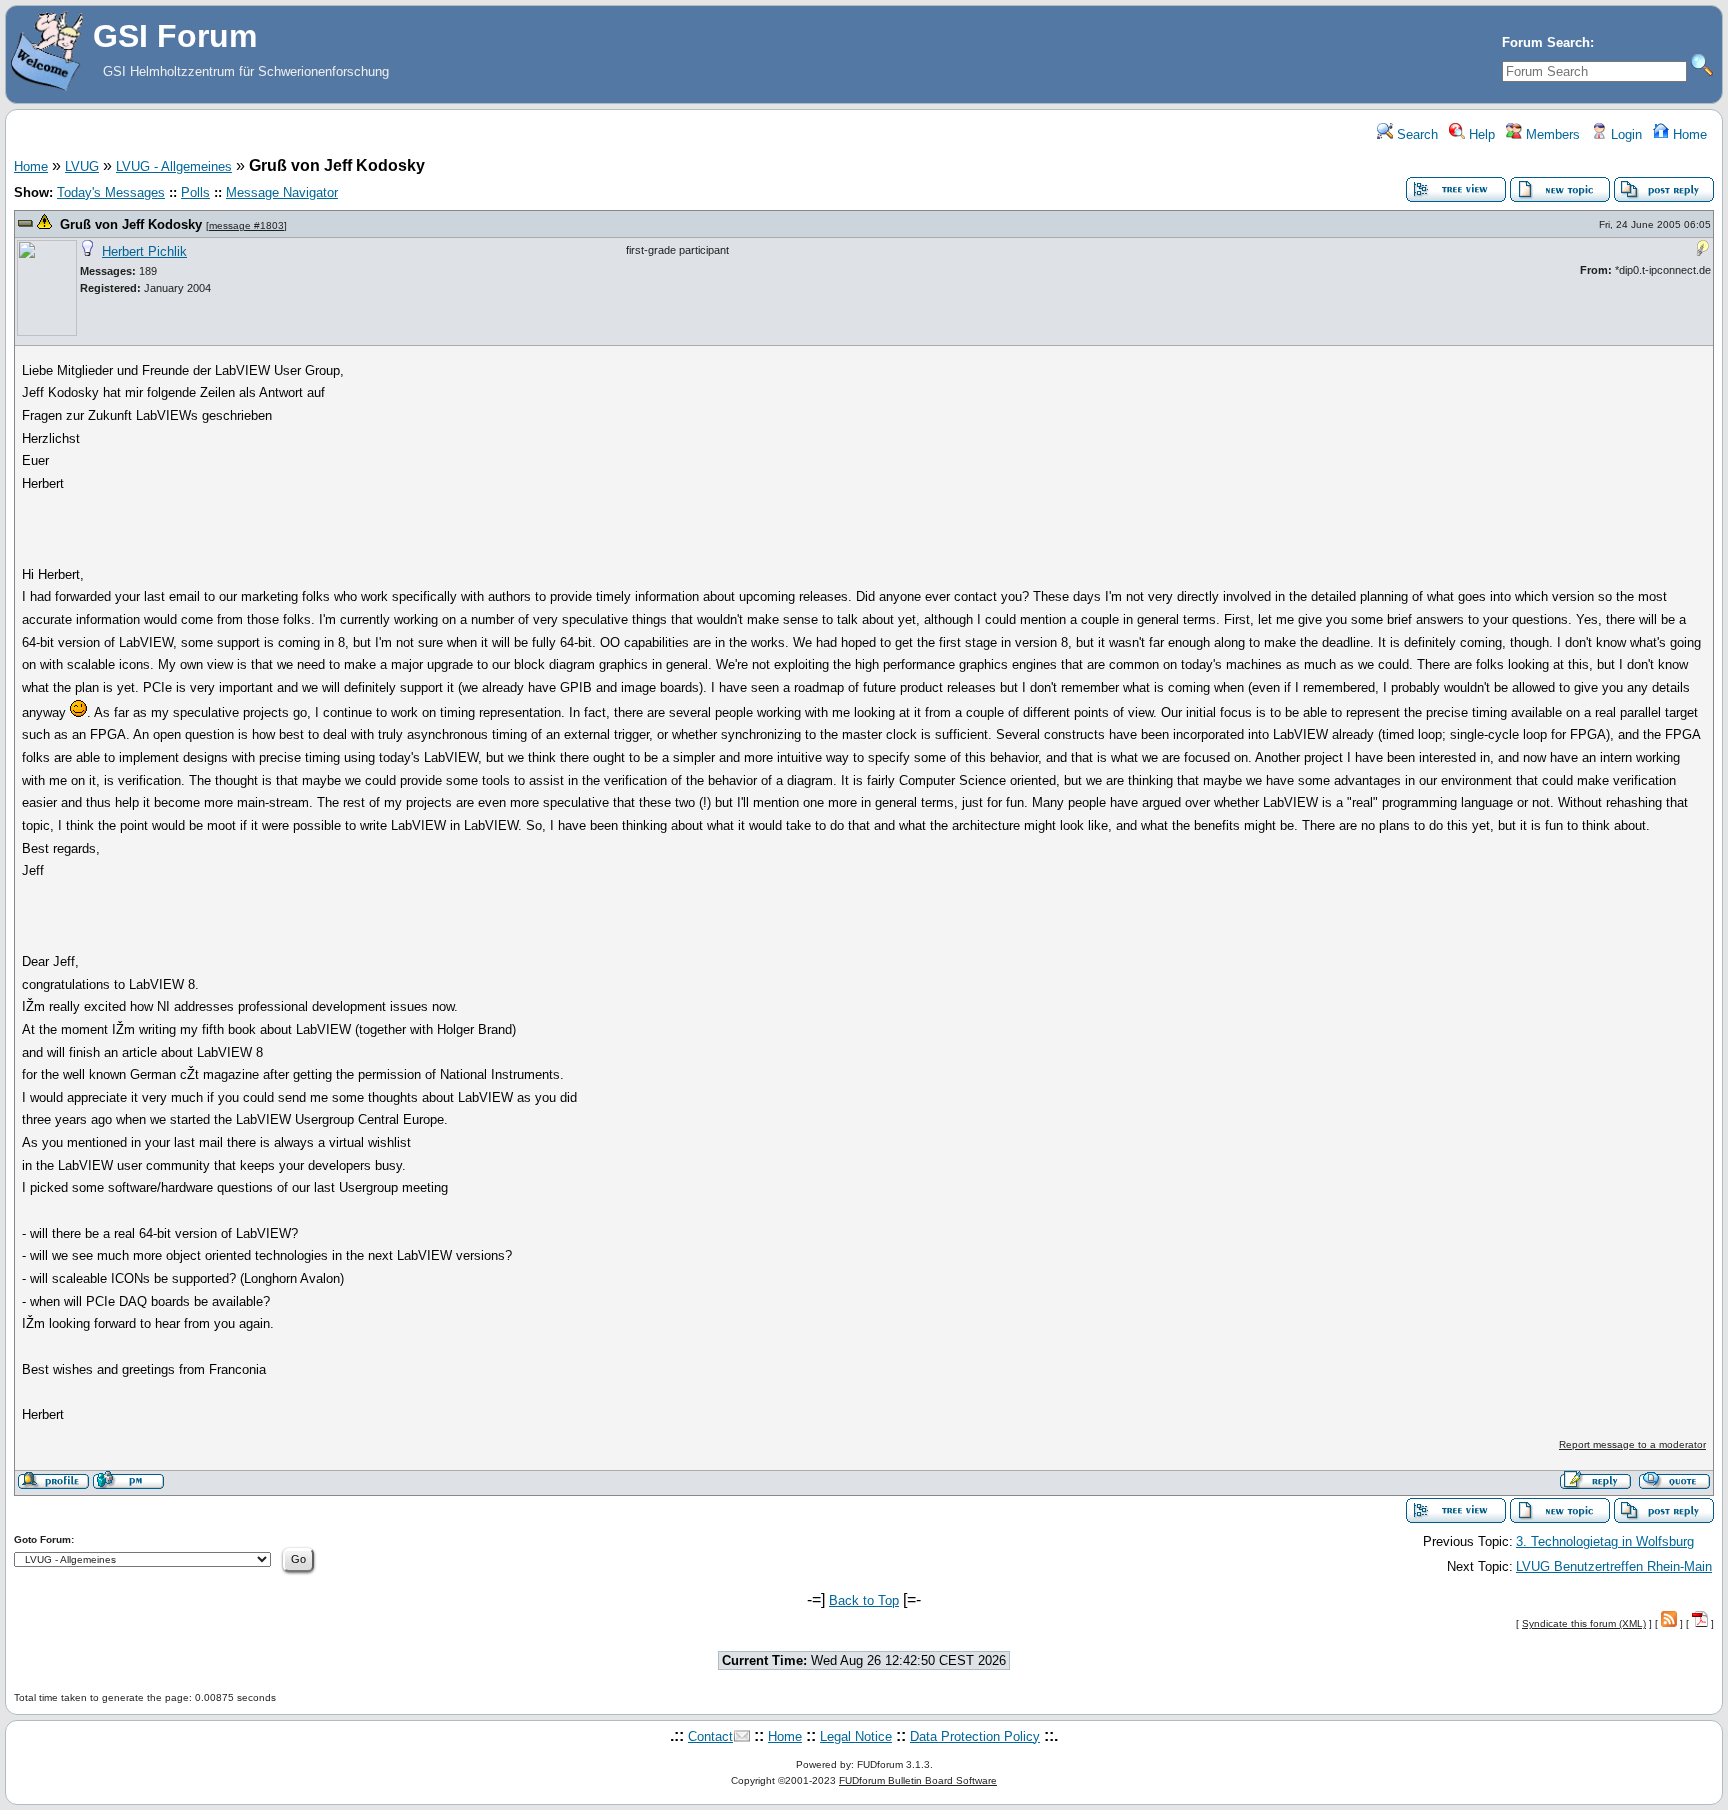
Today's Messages (111, 192)
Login (1624, 134)
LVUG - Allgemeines (174, 166)
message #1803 (246, 225)
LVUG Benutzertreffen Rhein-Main (1614, 1566)
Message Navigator (282, 192)
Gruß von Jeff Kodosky (131, 224)
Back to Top (864, 1600)
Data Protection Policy (975, 1736)
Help (1480, 134)
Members (1551, 134)
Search (1415, 134)
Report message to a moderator (1632, 1444)
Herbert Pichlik (144, 251)
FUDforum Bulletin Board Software (918, 1780)
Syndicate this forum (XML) (1584, 1623)
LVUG (82, 166)
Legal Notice (856, 1736)
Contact (710, 1736)
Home (1688, 134)
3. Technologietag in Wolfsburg (1605, 1541)
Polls (195, 192)
